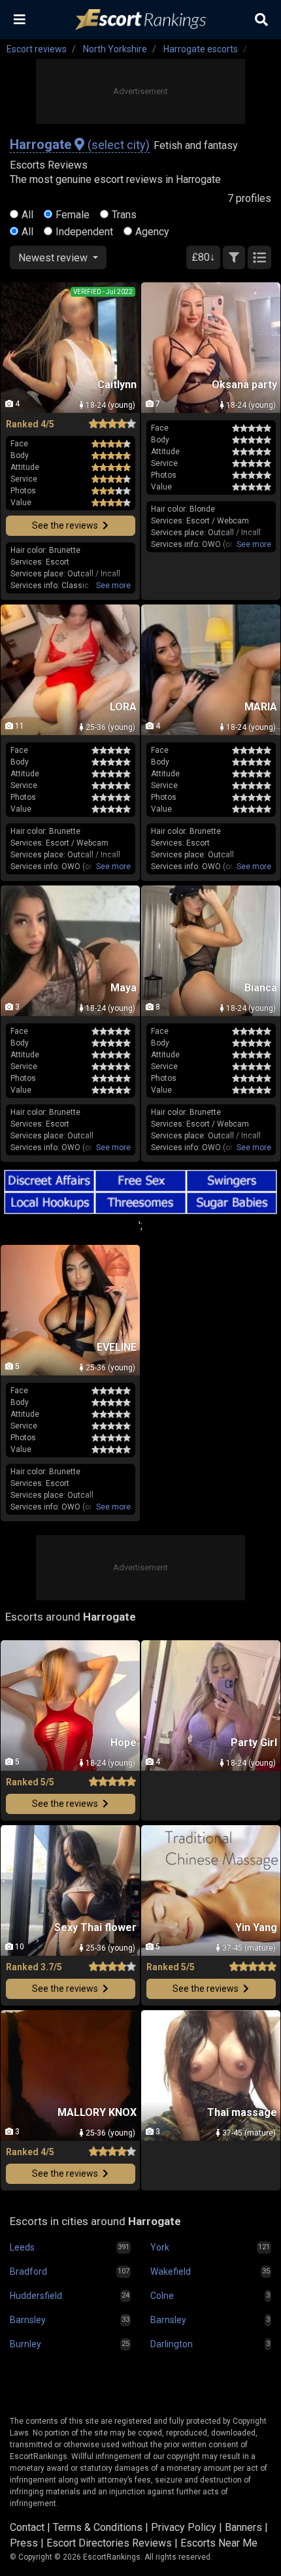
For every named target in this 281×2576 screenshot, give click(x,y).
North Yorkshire (115, 49)
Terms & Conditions (98, 2527)
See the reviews (66, 525)
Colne (162, 2296)
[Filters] (234, 257)
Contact (27, 2527)
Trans (124, 215)
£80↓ (203, 257)
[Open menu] (20, 20)
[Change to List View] (259, 257)
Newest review (54, 258)
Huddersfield (36, 2296)
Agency (152, 232)
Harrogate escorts (201, 49)
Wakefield (171, 2271)
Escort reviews (37, 49)
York (160, 2247)
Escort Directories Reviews (109, 2543)
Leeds (22, 2247)
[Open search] (261, 20)
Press (24, 2543)
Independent (84, 232)
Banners (243, 2527)
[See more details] (113, 586)
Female (73, 215)
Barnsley (28, 2320)
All (27, 215)
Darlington (172, 2344)
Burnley (25, 2344)
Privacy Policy (184, 2527)
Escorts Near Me (219, 2543)
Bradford (28, 2271)
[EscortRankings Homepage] (140, 20)
